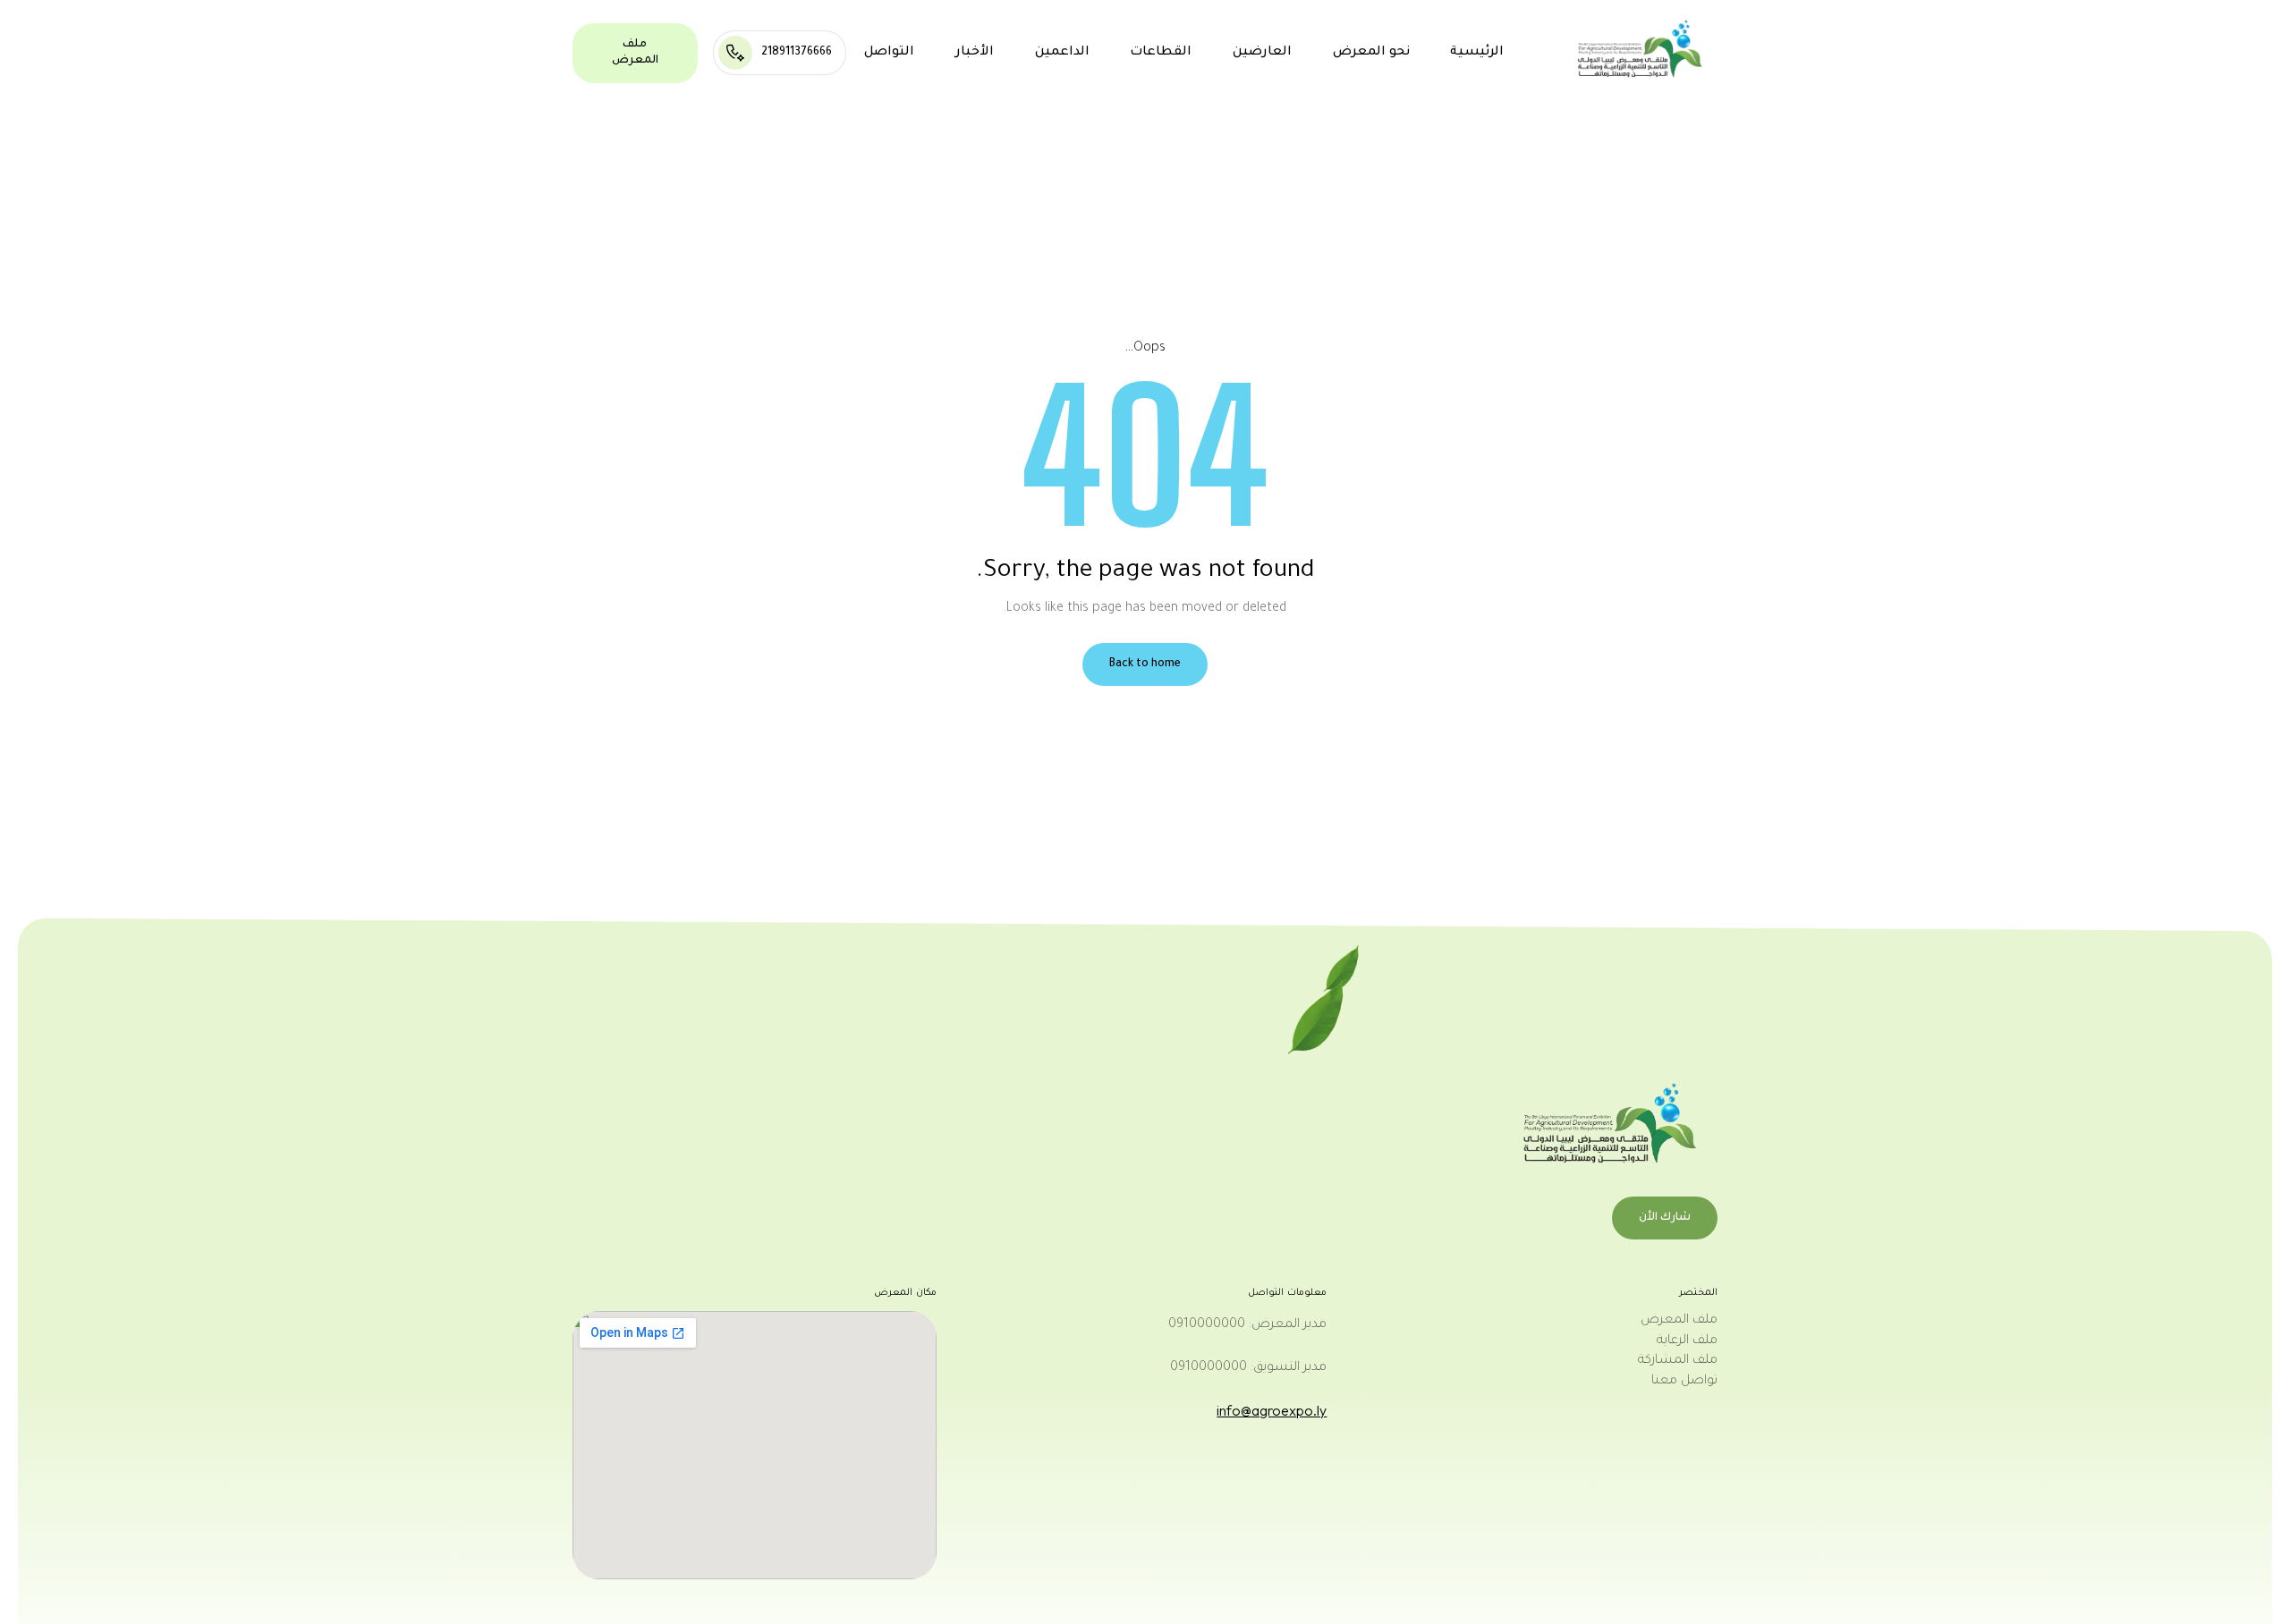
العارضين (1262, 53)
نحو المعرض (1371, 53)
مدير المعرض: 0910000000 (1247, 1325)
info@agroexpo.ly (1272, 1410)
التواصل (889, 53)
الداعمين (1062, 53)
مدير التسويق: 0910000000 (1248, 1368)
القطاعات (1161, 53)
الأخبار (975, 53)
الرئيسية (1477, 53)
